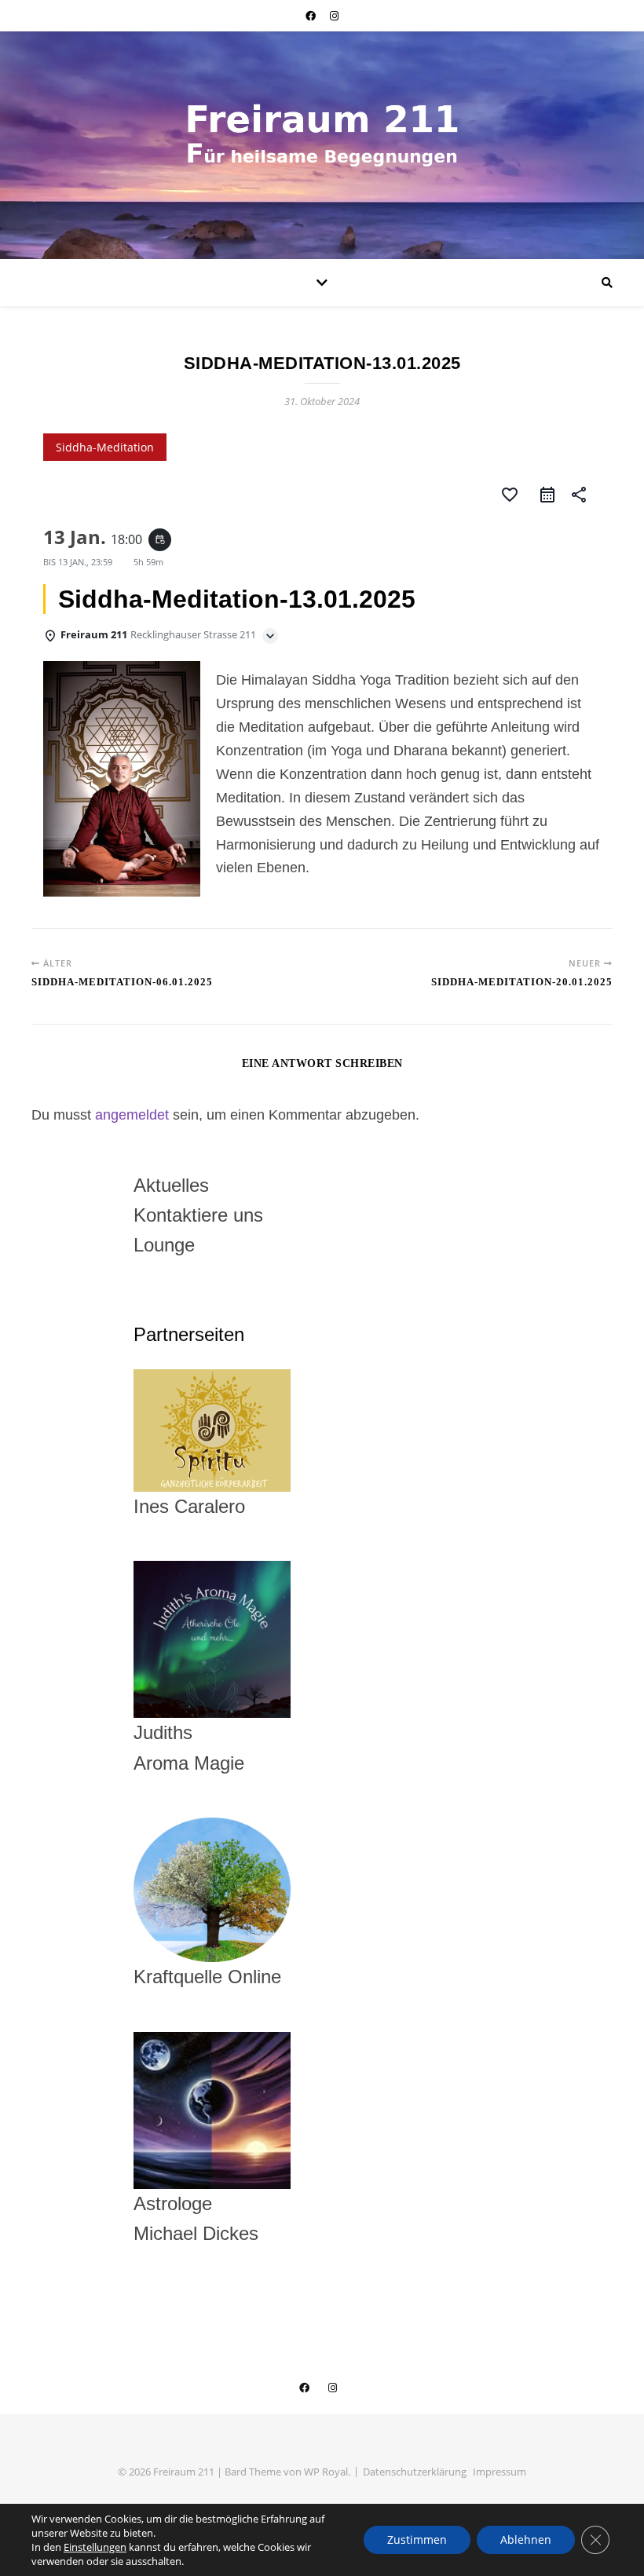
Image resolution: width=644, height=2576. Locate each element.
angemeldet (132, 1115)
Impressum (499, 2472)
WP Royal (326, 2472)
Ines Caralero (189, 1506)
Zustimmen (417, 2539)
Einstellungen (95, 2547)
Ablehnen (526, 2539)
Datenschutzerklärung (415, 2472)
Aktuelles (171, 1185)
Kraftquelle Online (207, 1977)
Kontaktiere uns (198, 1215)
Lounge (164, 1245)
